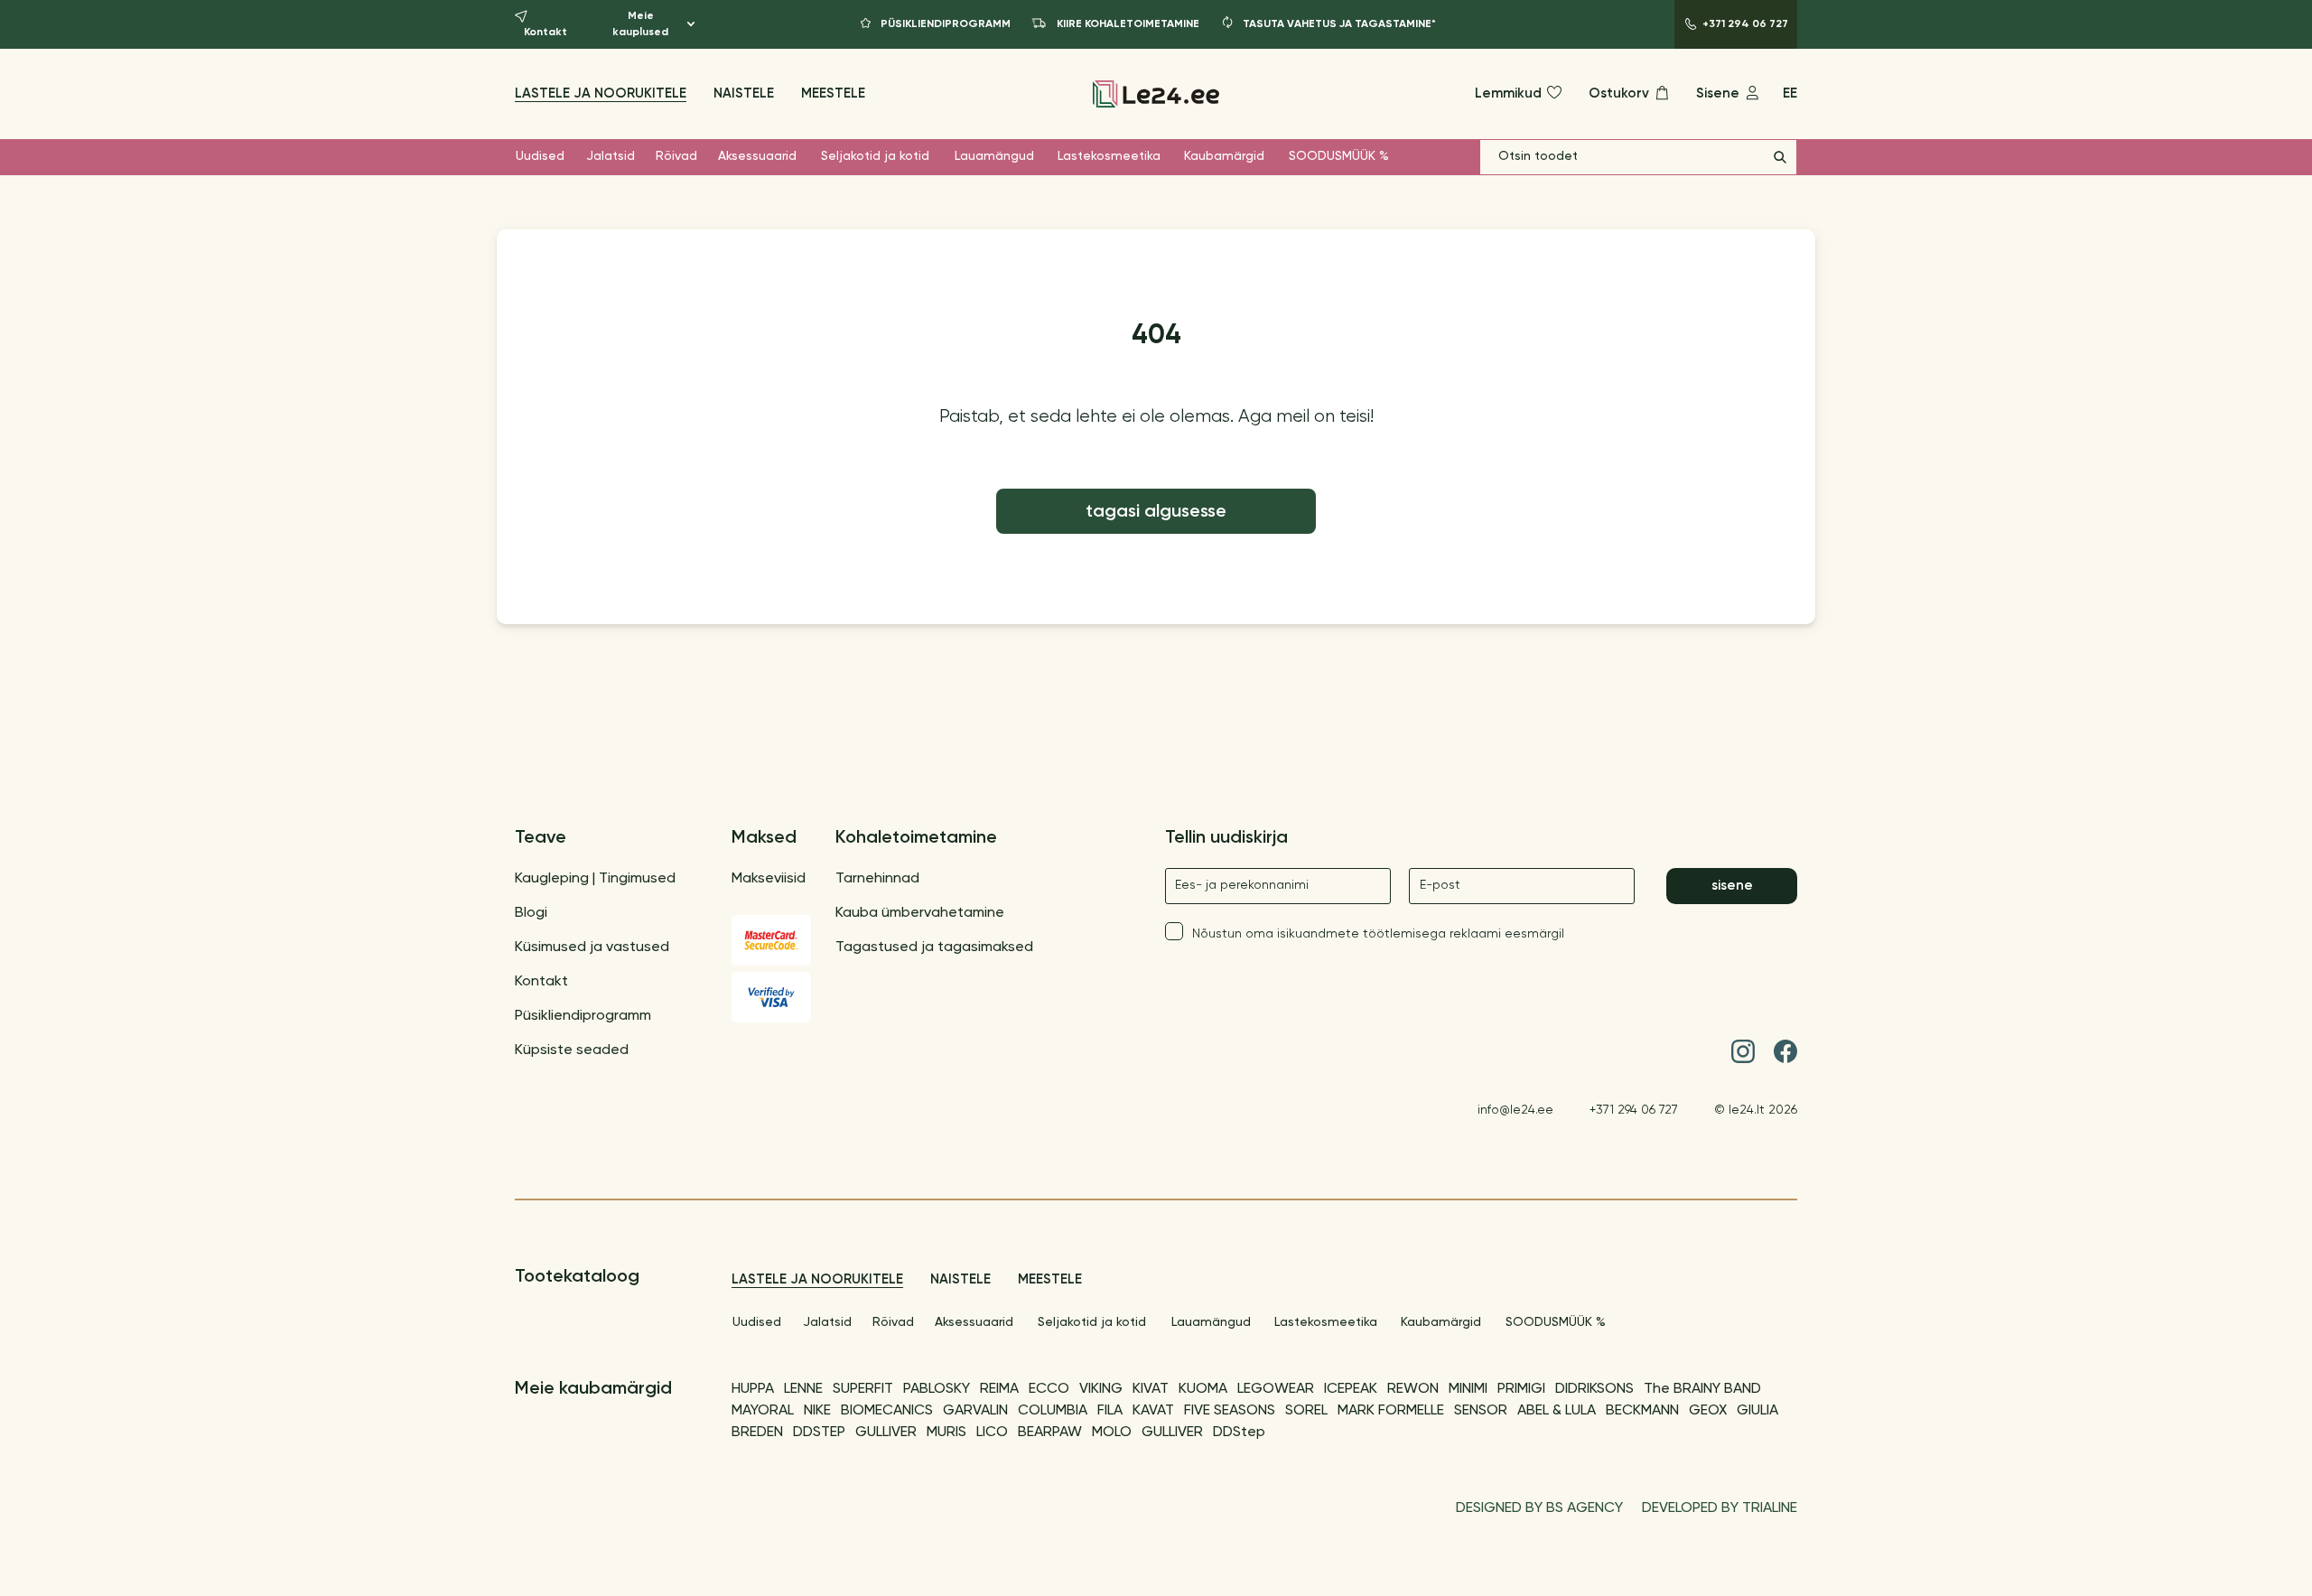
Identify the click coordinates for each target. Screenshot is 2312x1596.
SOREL (1306, 1411)
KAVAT (1153, 1411)
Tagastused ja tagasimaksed (934, 947)
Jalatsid (611, 156)
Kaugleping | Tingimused (595, 879)
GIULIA (1757, 1411)
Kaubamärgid (1224, 156)
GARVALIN (975, 1411)
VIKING (1101, 1389)
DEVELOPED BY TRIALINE (1720, 1508)
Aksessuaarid (757, 156)
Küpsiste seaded (572, 1050)
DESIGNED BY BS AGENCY (1539, 1508)
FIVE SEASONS (1230, 1411)
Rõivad (676, 156)
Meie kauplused (640, 24)
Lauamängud (994, 156)
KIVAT (1151, 1389)
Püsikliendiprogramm (583, 1016)
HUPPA (753, 1389)
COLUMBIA (1053, 1411)
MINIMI (1468, 1389)
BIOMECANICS (887, 1411)
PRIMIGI (1521, 1389)
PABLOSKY (937, 1389)
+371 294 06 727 (1634, 1110)
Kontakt (541, 982)
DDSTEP (819, 1433)
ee (1790, 93)
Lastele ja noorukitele (601, 93)
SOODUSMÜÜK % (1339, 156)
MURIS (946, 1433)
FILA (1110, 1411)
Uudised (540, 156)
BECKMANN (1642, 1411)
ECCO (1049, 1389)
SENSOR (1481, 1411)
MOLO (1112, 1433)
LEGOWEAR (1276, 1389)
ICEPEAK (1351, 1389)
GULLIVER (886, 1433)
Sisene (1732, 886)
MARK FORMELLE (1391, 1411)
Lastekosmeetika (1109, 156)
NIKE (817, 1411)
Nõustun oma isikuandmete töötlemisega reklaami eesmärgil (1378, 934)
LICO (992, 1433)
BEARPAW (1050, 1433)
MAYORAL (763, 1411)
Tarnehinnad (877, 879)
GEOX (1708, 1411)
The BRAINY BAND (1702, 1389)
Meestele (833, 93)
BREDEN (757, 1433)
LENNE (803, 1389)
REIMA (999, 1389)
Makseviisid (769, 879)
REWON (1413, 1389)
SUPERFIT (863, 1389)
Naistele (744, 93)
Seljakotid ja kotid (875, 156)
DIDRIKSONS (1594, 1389)
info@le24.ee (1515, 1110)
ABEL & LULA (1557, 1411)
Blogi (531, 913)
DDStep (1239, 1433)
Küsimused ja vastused (592, 947)
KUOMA (1203, 1389)
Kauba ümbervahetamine (920, 913)
